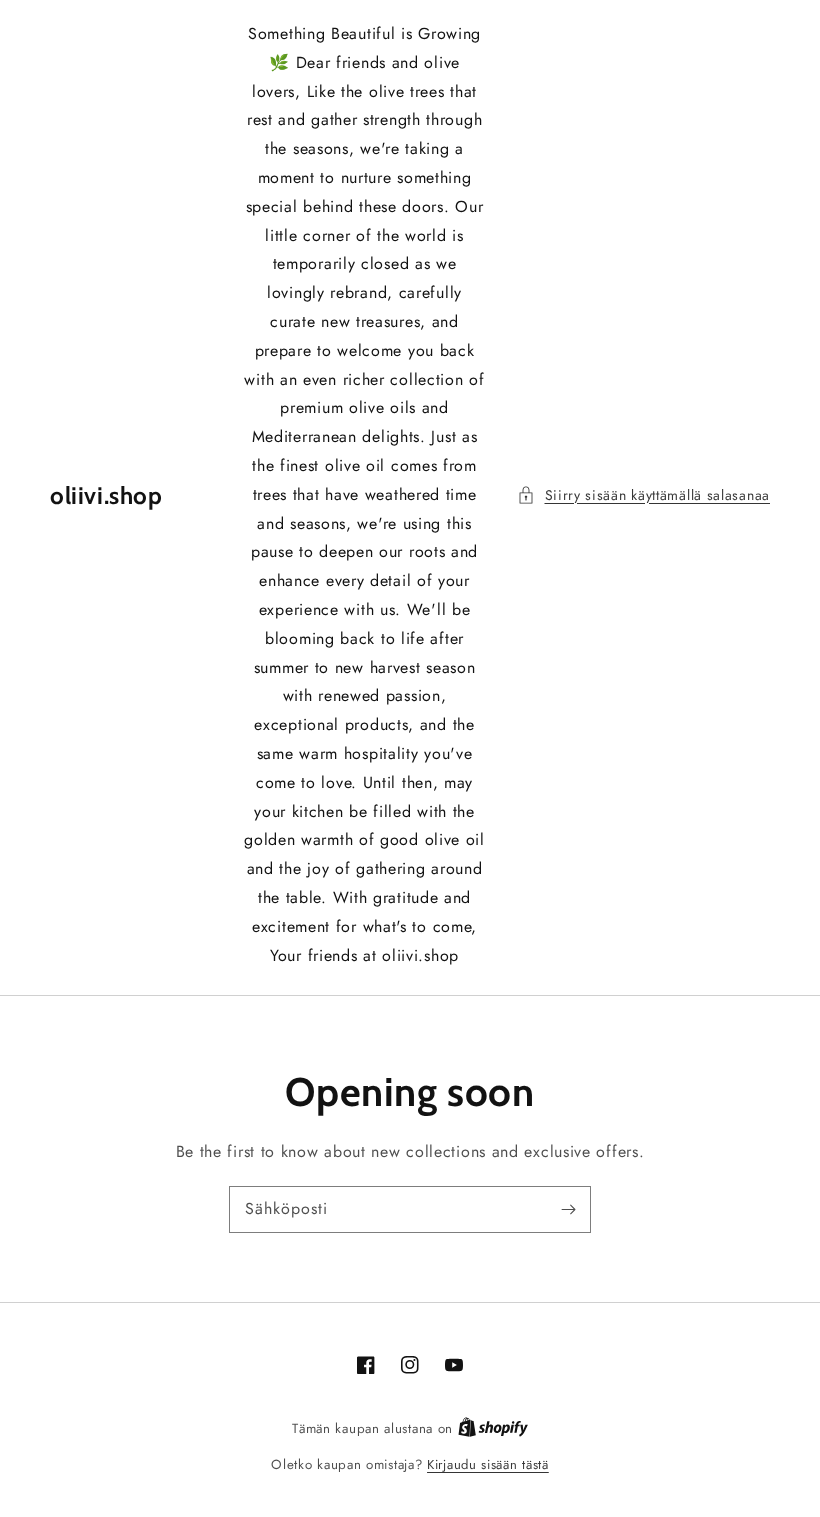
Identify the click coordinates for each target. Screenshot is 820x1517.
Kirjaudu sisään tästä (488, 1464)
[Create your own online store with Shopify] (493, 1428)
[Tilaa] (568, 1209)
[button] (644, 495)
